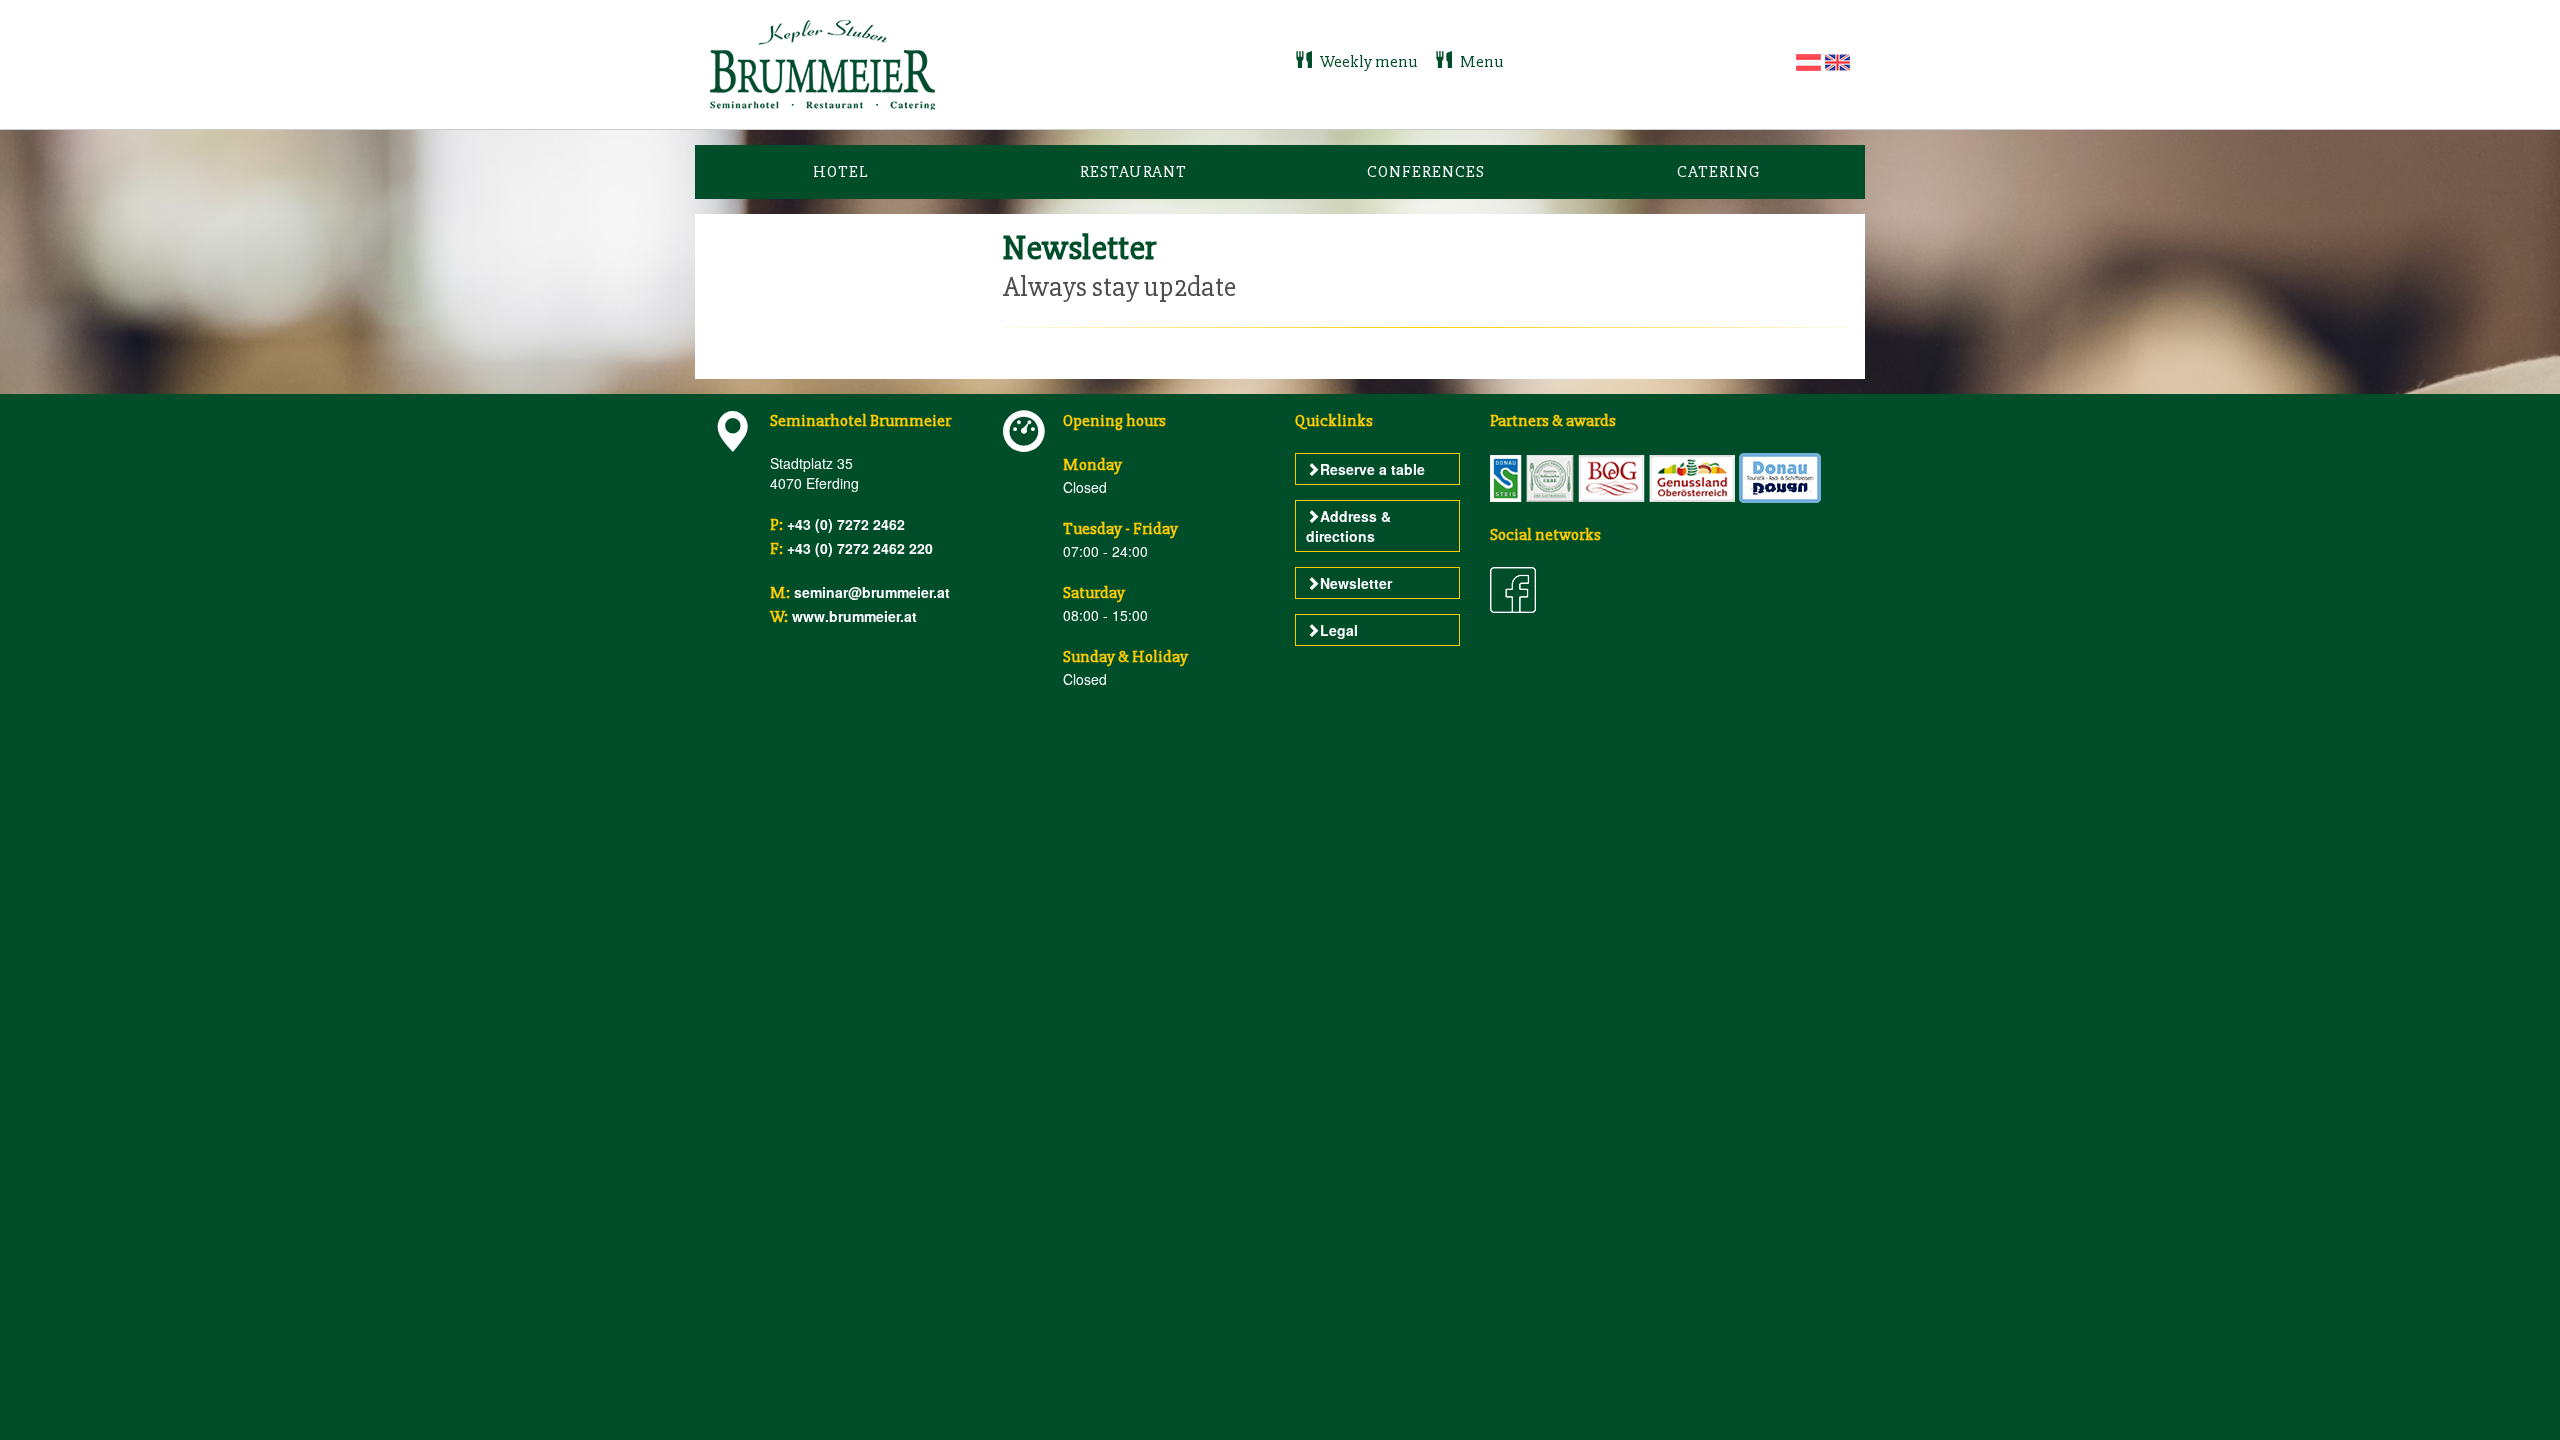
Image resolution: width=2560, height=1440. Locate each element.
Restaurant (1133, 171)
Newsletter (1356, 583)
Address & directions (1348, 526)
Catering (1719, 171)
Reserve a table (1372, 469)
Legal (1339, 630)
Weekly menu (1368, 61)
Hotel (841, 171)
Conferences (1426, 171)
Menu (1480, 61)
